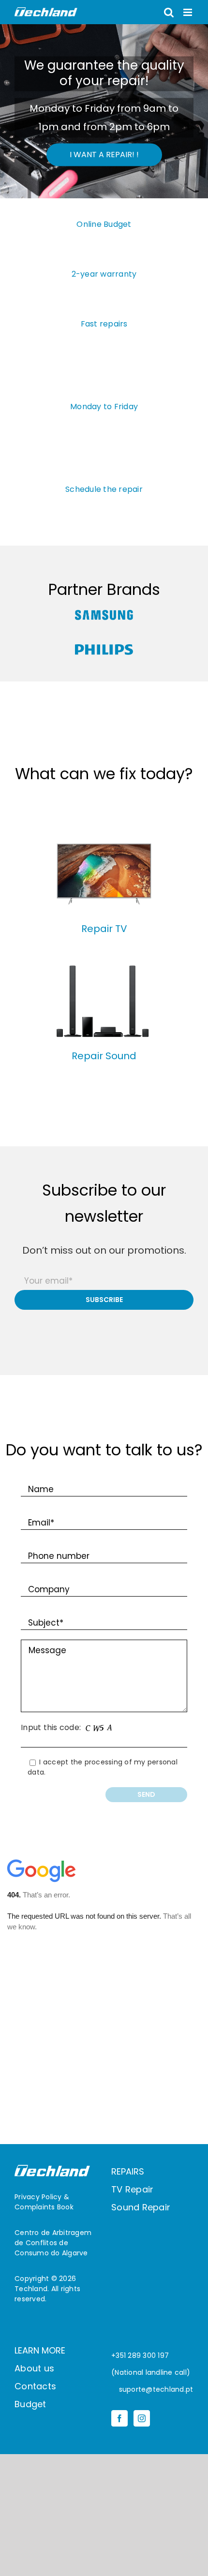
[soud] (104, 968)
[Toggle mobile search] (169, 12)
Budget (30, 2404)
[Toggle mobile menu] (188, 12)
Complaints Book (44, 2207)
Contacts (35, 2386)
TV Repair (132, 2189)
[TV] (104, 840)
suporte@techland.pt (155, 2389)
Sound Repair (141, 2207)
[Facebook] (119, 2418)
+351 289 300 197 (140, 2355)
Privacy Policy (38, 2197)
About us (34, 2368)
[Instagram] (142, 2418)
